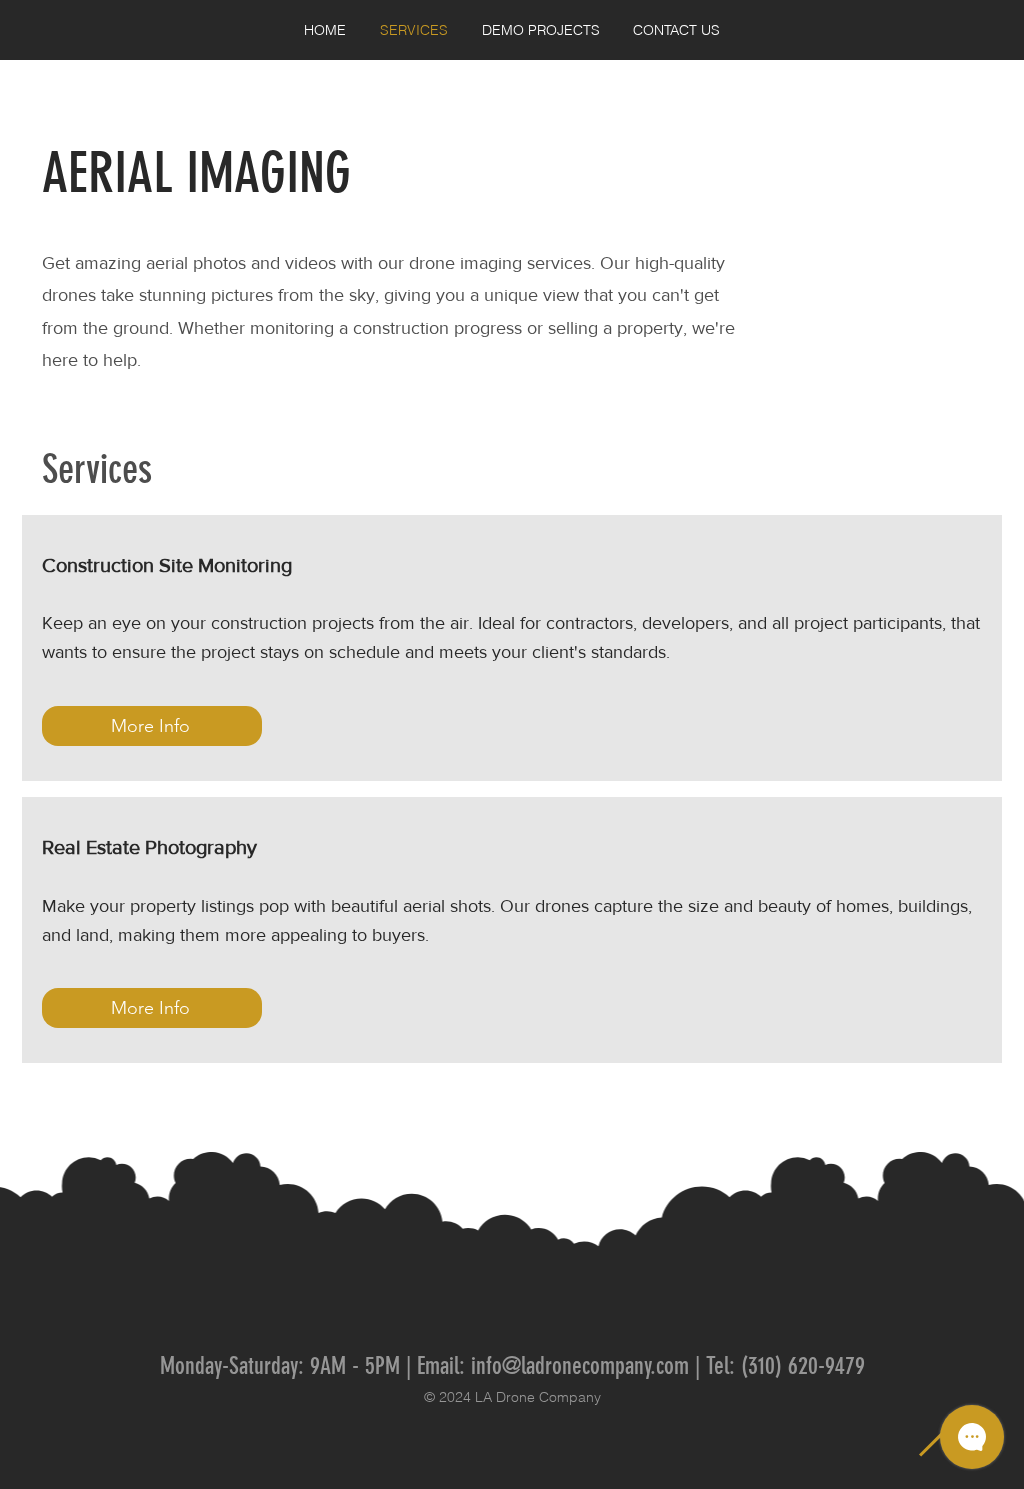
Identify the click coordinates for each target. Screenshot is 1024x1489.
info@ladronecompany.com (580, 1366)
